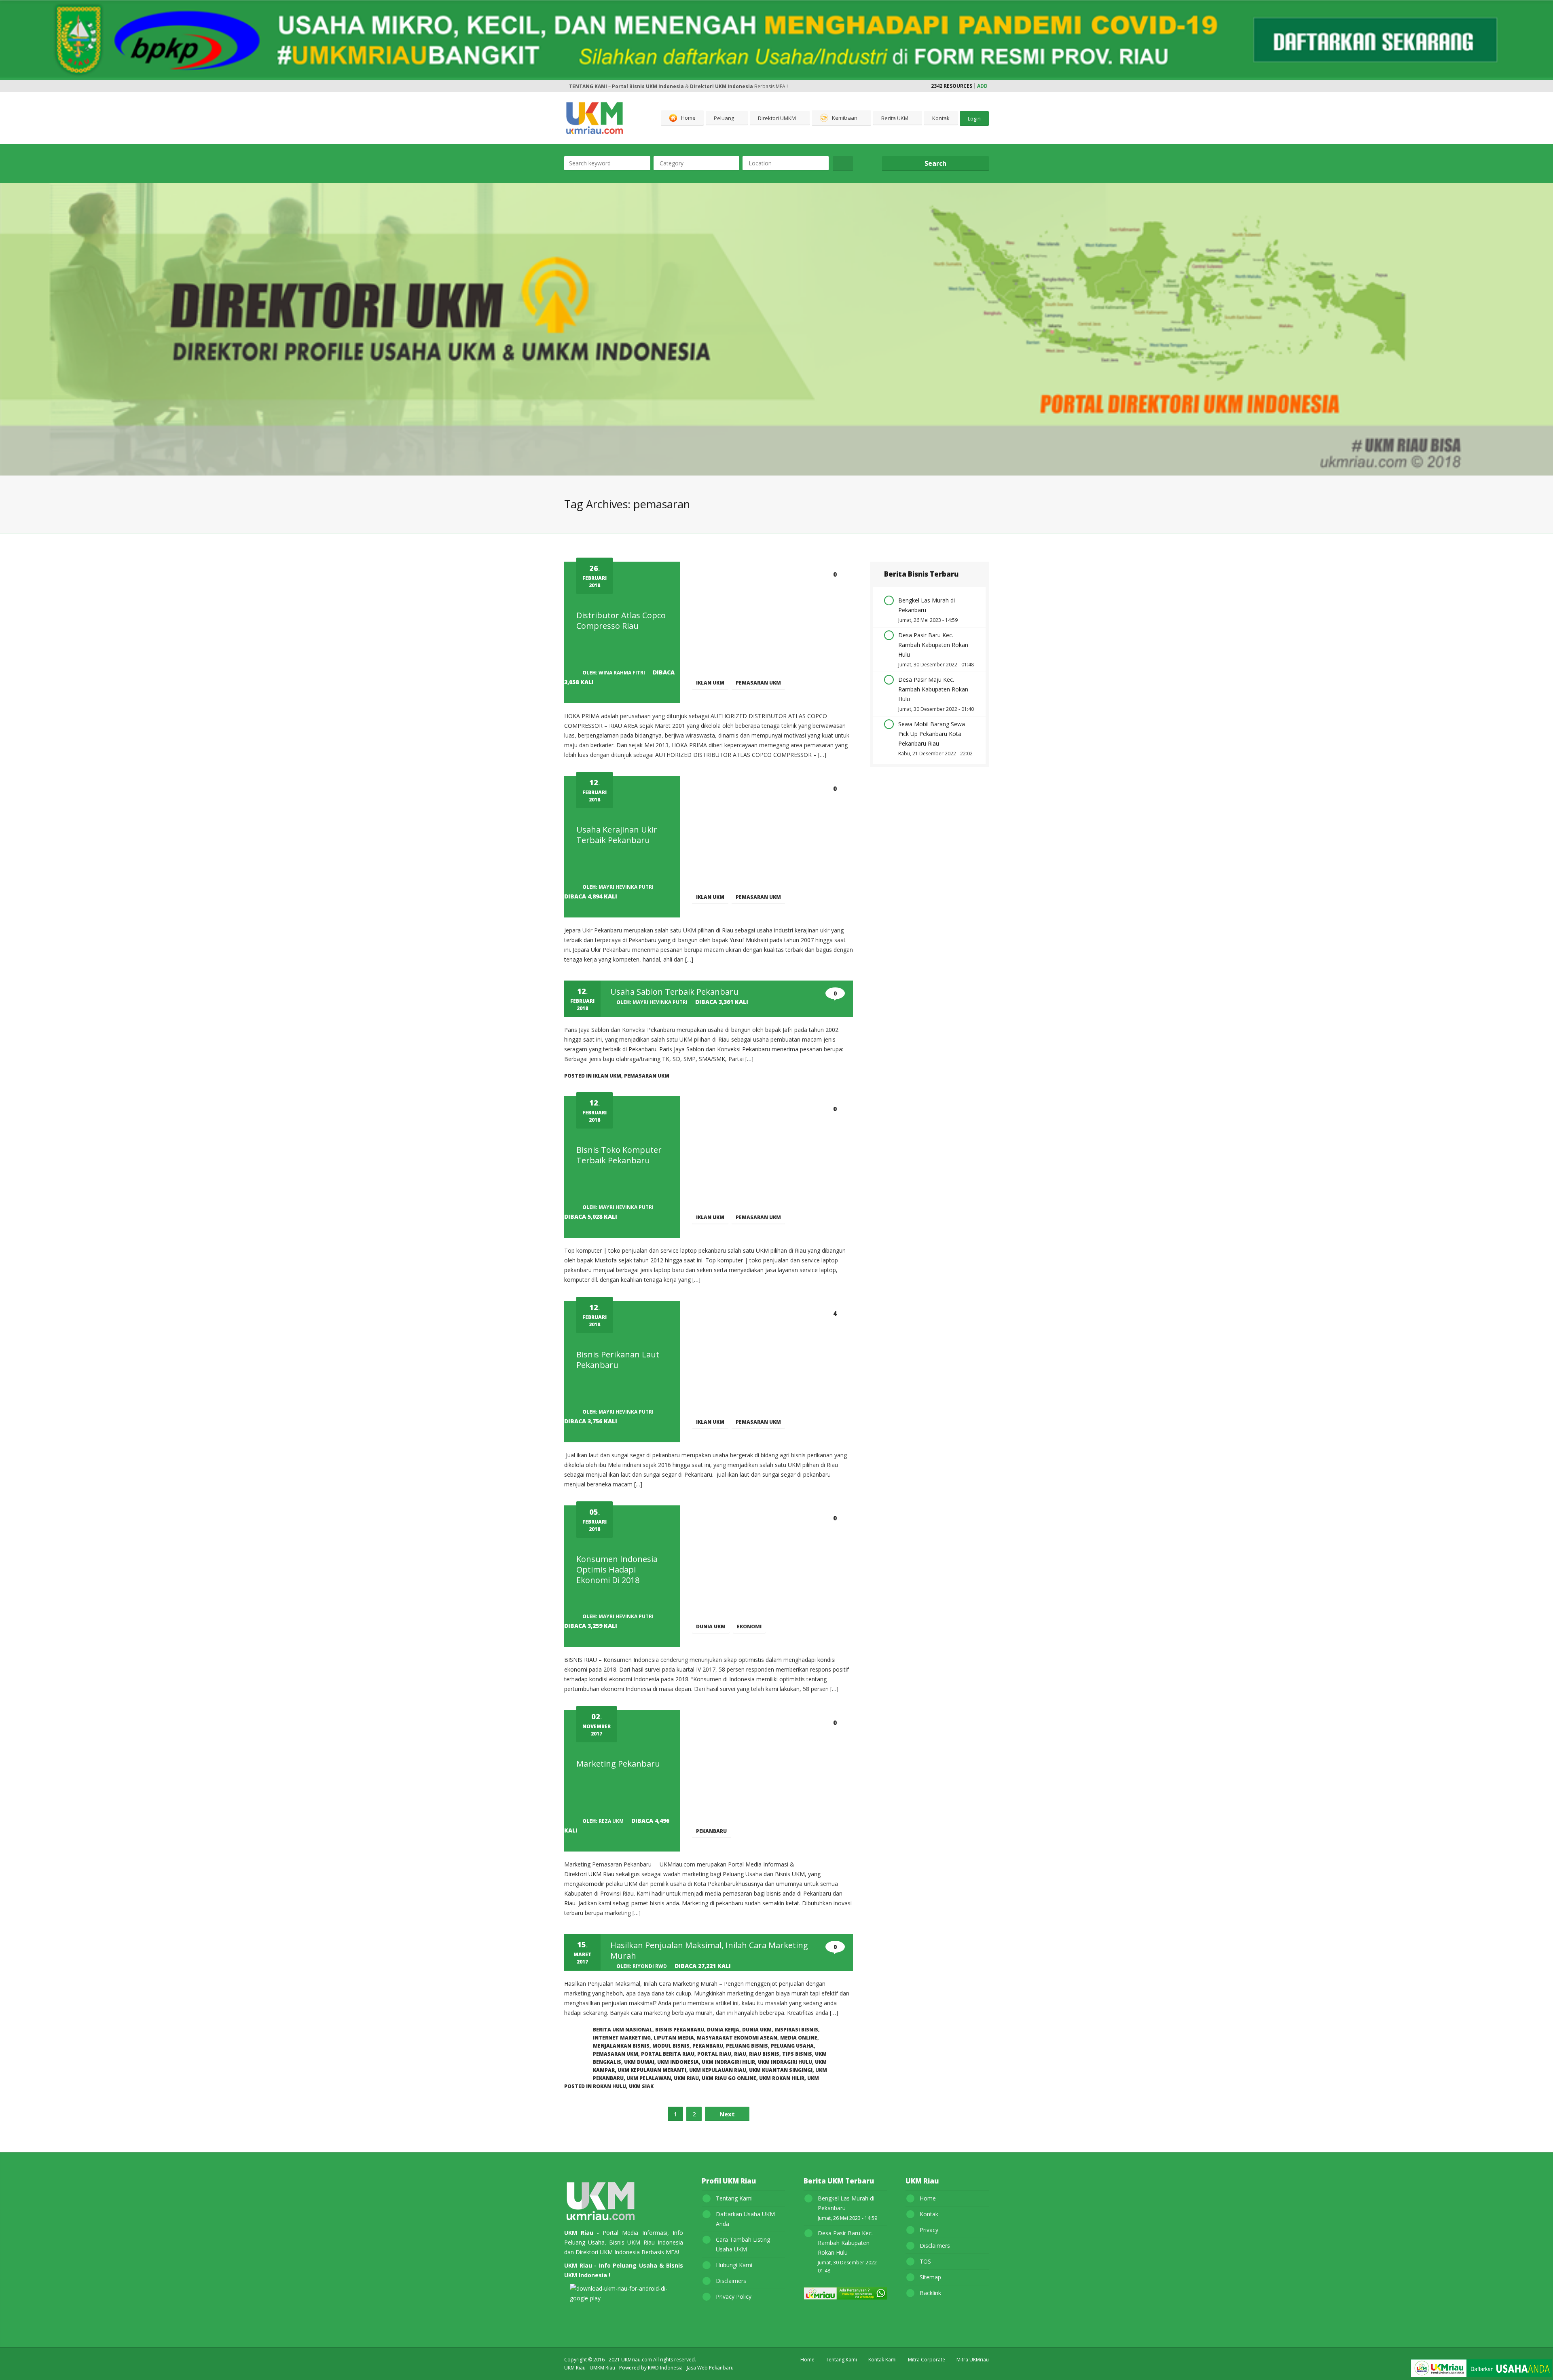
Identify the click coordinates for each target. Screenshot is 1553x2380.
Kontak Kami (882, 2360)
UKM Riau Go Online (729, 2078)
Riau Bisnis (764, 2054)
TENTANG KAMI (588, 86)
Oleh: (614, 673)
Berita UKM (895, 118)
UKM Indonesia (678, 2062)
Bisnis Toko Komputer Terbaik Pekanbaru (619, 1155)
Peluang (724, 118)
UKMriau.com (637, 2360)
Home (688, 118)
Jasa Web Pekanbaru (710, 2368)
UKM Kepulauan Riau (718, 2070)
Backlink (930, 2293)
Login (974, 118)
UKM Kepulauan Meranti (652, 2070)
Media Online (799, 2038)
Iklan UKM (710, 683)
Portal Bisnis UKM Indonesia (648, 86)
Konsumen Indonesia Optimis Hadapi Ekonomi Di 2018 (617, 1569)
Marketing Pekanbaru (618, 1764)
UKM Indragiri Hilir (728, 2062)
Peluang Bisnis (747, 2046)
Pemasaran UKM (758, 683)
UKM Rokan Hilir (782, 2078)
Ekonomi (749, 1626)
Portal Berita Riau (668, 2054)
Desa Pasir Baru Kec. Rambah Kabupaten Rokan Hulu (933, 645)
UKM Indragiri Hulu (785, 2062)
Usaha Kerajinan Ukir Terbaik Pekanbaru (617, 835)
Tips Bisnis (797, 2054)
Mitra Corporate (927, 2360)
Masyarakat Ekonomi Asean (737, 2038)
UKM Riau (686, 2078)
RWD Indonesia (665, 2368)
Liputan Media (674, 2038)
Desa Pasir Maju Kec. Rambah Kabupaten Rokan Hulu (933, 689)
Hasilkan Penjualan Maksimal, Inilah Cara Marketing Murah (709, 1950)
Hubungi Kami (734, 2265)
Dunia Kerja (723, 2030)
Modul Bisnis (671, 2046)
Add (982, 86)
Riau (740, 2054)
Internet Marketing (622, 2038)
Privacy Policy (734, 2297)
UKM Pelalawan (649, 2078)
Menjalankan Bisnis (621, 2046)
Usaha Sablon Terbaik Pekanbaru (674, 992)
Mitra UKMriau (973, 2360)
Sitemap (930, 2277)
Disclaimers (731, 2281)
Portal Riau (714, 2054)
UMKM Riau (602, 2368)
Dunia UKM (711, 1626)
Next (727, 2114)
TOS (925, 2261)
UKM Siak (641, 2086)
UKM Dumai (639, 2062)
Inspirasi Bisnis (796, 2030)
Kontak (941, 118)
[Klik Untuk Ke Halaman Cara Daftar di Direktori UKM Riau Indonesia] (1481, 2369)
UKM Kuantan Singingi (781, 2070)
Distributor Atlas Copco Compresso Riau (621, 620)
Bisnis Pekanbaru (680, 2030)
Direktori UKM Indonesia (721, 86)
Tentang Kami (734, 2198)
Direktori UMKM (777, 118)
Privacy (929, 2230)
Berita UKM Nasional (623, 2030)
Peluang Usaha (792, 2046)
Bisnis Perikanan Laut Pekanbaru (618, 1360)
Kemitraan (845, 118)
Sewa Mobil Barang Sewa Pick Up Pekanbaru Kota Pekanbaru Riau (932, 734)
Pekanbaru (711, 1831)
